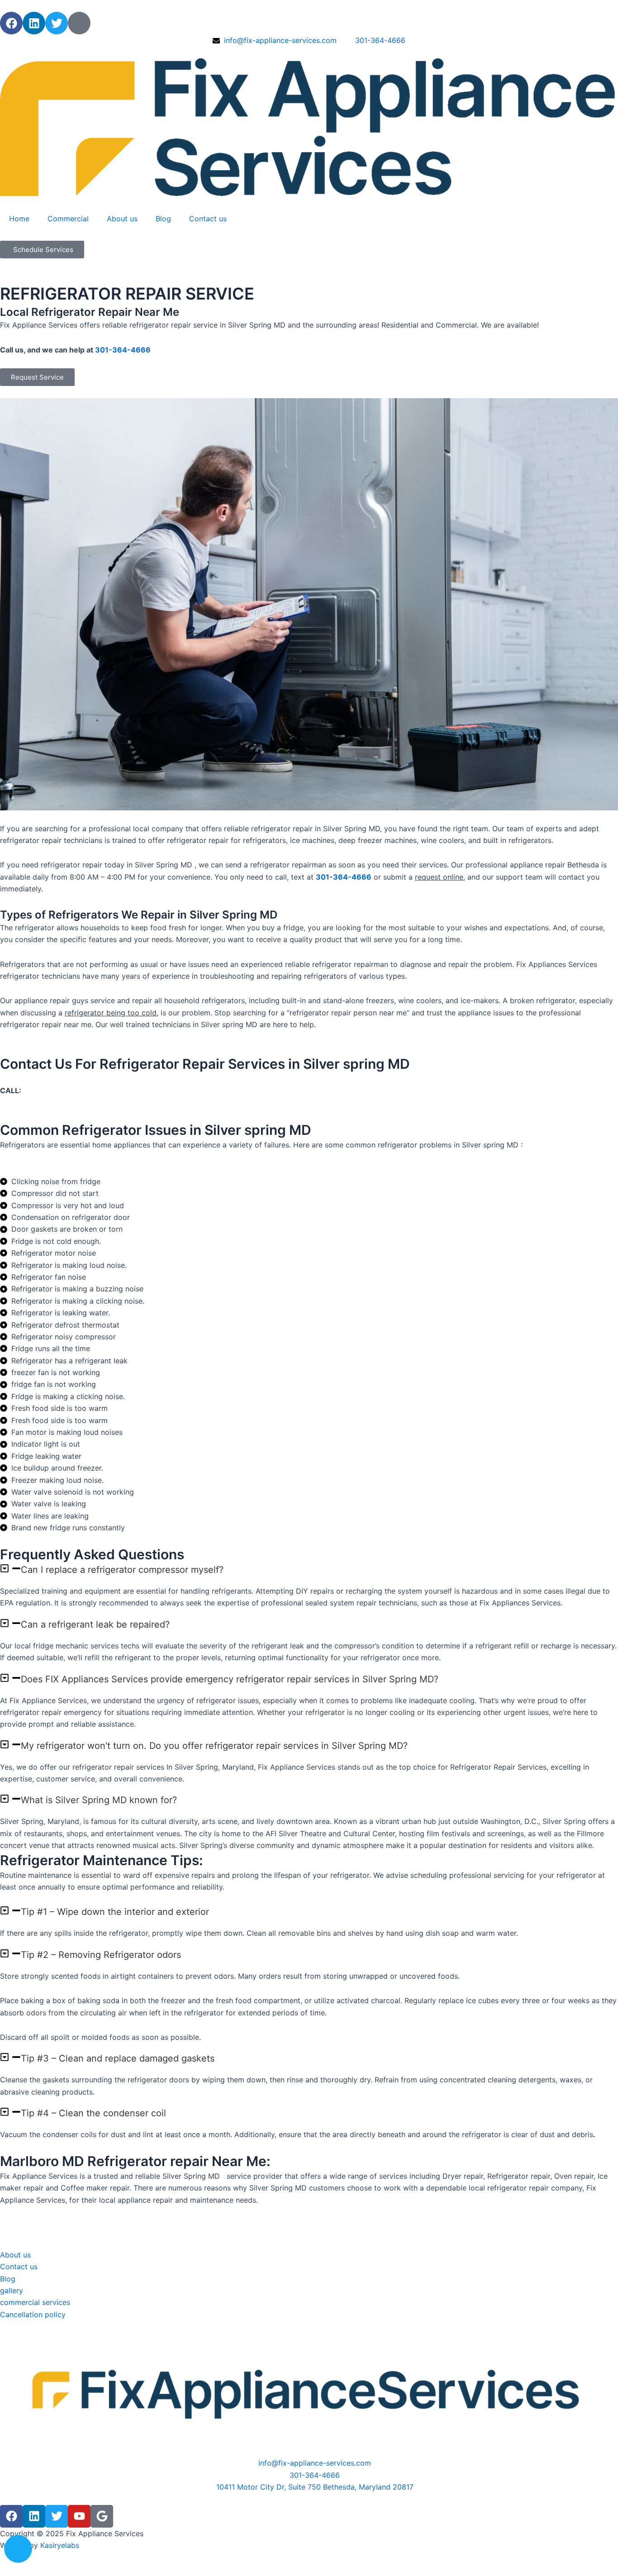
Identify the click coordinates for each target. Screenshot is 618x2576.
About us (122, 219)
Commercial (68, 219)
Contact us (208, 219)
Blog (163, 219)
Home (19, 219)
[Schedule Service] (18, 2549)
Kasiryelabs (60, 2545)
